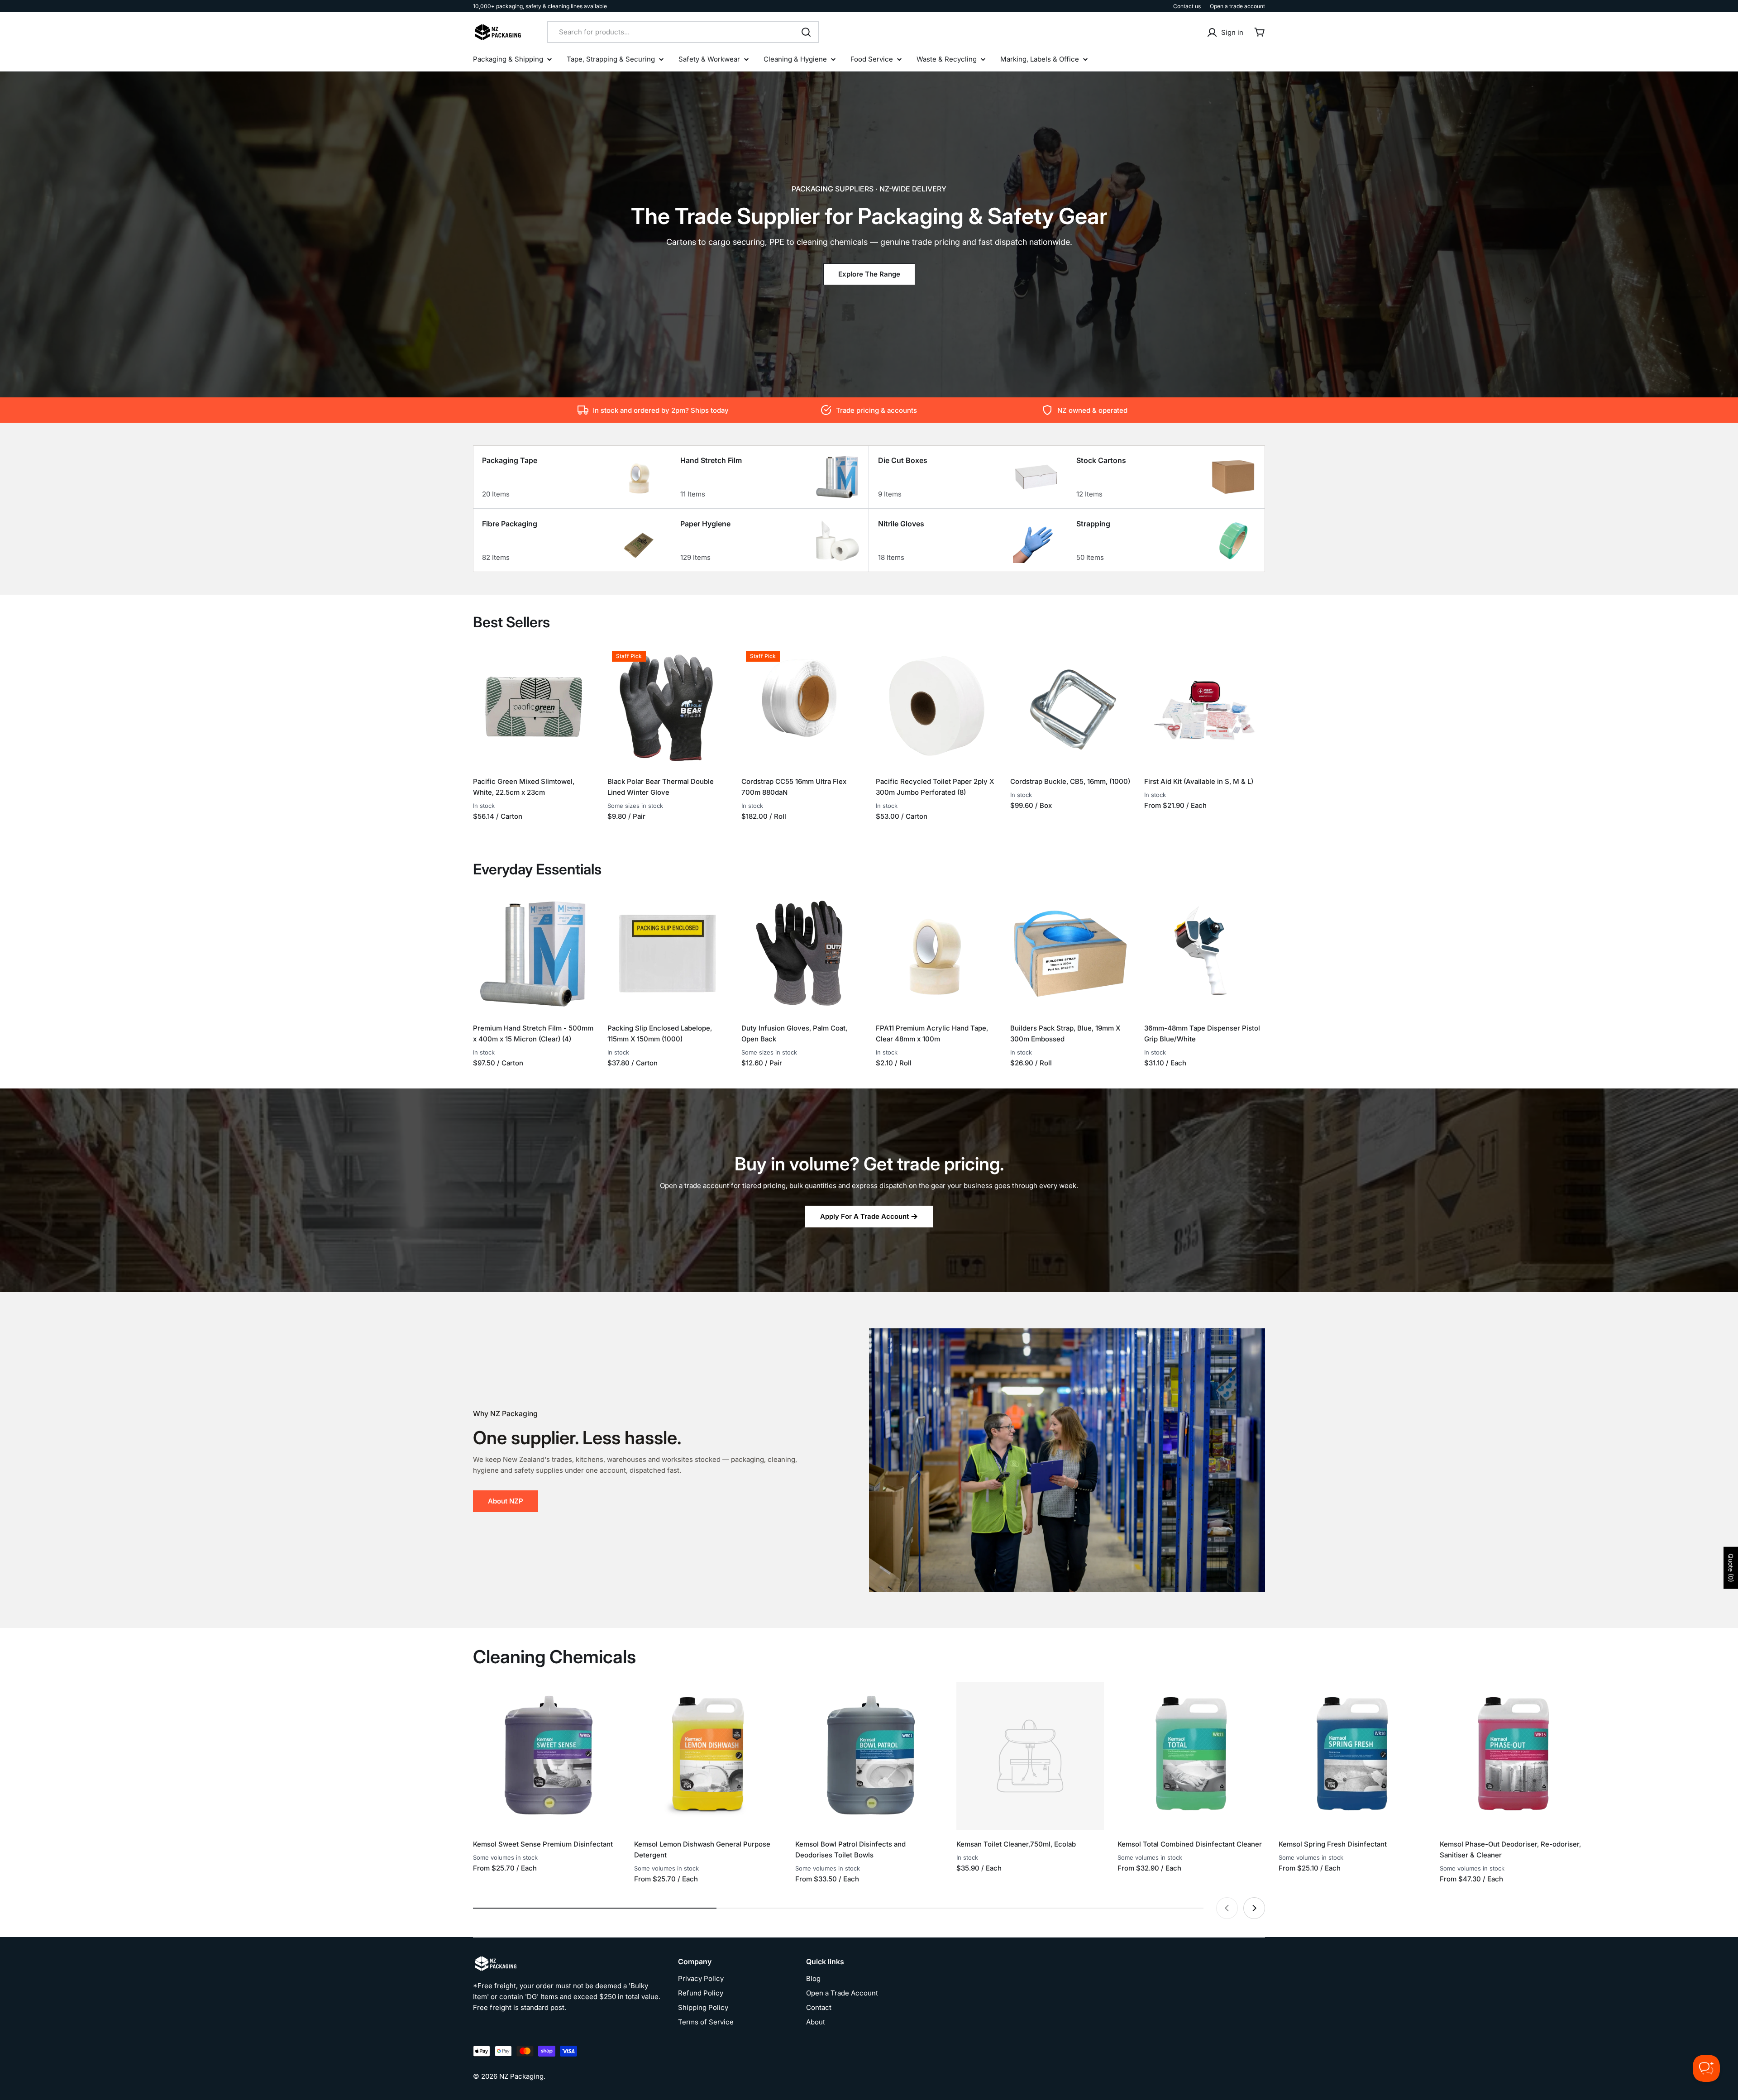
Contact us (1187, 6)
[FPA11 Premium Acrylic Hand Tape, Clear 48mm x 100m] (936, 954)
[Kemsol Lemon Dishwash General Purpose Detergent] (708, 1756)
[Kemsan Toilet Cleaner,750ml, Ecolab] (1030, 1756)
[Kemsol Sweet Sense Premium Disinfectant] (547, 1756)
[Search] (806, 32)
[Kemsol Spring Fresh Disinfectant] (1352, 1756)
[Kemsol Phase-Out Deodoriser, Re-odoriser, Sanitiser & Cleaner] (1514, 1756)
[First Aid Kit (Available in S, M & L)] (1205, 707)
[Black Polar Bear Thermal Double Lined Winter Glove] (668, 707)
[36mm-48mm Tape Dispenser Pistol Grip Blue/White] (1205, 954)
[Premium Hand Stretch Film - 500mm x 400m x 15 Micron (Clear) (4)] (533, 954)
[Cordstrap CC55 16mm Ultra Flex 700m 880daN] (802, 707)
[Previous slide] (1227, 1908)
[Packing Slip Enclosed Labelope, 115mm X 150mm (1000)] (668, 954)
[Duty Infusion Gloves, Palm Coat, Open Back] (802, 954)
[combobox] (683, 32)
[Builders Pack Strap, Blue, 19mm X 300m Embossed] (1071, 954)
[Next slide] (1254, 1908)
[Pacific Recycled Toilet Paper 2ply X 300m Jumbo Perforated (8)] (936, 707)
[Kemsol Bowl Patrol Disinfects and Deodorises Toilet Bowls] (869, 1756)
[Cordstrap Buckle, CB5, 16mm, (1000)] (1071, 707)
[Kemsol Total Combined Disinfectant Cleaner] (1191, 1756)
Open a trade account (1237, 6)
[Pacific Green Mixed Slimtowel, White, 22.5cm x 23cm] (533, 707)
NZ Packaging (521, 2076)
